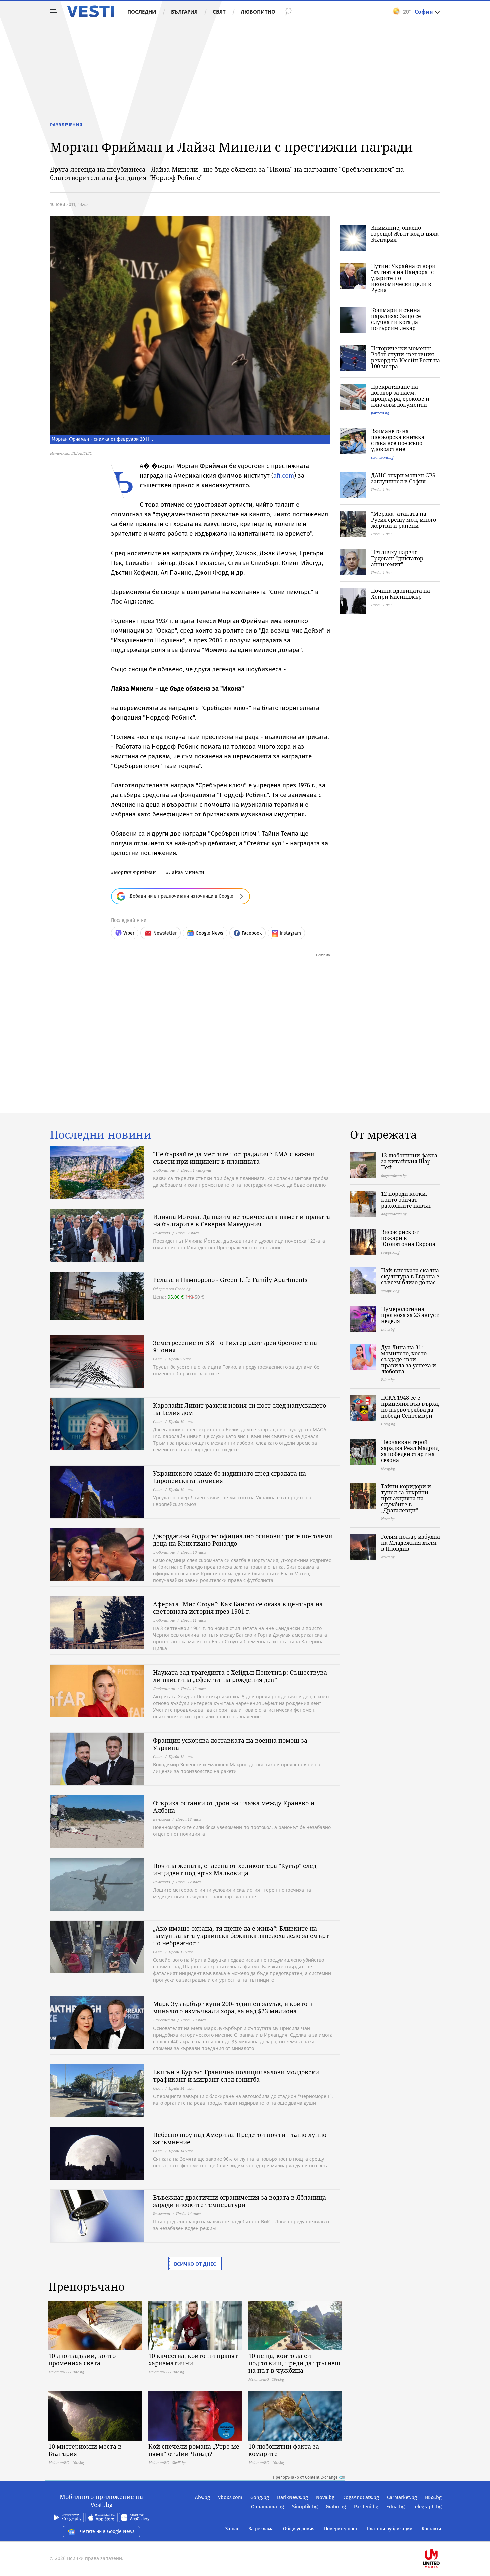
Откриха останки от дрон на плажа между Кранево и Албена (234, 1807)
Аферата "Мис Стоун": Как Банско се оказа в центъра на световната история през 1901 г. (238, 1608)
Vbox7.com (230, 2497)
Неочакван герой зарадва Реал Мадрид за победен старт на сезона (410, 1451)
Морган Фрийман (135, 872)
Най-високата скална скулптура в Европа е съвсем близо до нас (410, 1276)
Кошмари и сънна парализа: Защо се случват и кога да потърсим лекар (396, 319)
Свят (219, 12)
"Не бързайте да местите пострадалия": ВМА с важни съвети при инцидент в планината (234, 1158)
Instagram (290, 933)
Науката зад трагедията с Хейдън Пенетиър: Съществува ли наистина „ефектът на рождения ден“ (240, 1676)
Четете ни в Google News (107, 2531)
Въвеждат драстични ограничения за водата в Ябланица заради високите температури (239, 2201)
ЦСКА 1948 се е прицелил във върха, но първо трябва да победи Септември (410, 1407)
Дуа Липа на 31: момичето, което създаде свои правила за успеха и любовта (408, 1359)
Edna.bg (395, 2507)
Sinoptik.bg (305, 2507)
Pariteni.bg (366, 2507)
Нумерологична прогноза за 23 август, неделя (410, 1315)
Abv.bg (202, 2497)
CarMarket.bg (402, 2497)
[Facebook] (441, 2537)
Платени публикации (389, 2529)
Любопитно (258, 12)
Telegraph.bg (427, 2507)
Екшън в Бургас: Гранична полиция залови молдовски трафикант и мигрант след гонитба (236, 2076)
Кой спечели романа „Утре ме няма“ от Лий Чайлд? (194, 2450)
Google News (209, 933)
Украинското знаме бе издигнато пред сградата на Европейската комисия (229, 1477)
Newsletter (165, 933)
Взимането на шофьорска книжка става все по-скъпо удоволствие (398, 440)
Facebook (252, 933)
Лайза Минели (186, 872)
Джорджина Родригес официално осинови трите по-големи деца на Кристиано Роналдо (243, 1540)
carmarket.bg (382, 457)
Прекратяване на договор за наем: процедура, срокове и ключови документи (400, 396)
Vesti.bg (90, 11)
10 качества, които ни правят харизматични (193, 2359)
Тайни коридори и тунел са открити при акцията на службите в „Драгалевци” (406, 1498)
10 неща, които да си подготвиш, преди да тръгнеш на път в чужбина (294, 2363)
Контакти (431, 2529)
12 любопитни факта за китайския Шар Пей (409, 1161)
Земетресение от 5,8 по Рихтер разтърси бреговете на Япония (235, 1346)
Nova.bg (325, 2497)
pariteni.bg (380, 413)
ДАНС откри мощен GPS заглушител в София (403, 478)
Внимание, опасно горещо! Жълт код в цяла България (405, 234)
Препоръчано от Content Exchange (305, 2477)
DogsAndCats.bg (361, 2497)
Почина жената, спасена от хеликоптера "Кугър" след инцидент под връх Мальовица (235, 1869)
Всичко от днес (195, 2264)
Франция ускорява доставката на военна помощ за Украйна (230, 1744)
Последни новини (101, 1135)
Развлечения (66, 125)
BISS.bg (433, 2497)
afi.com (284, 476)
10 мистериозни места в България (85, 2450)
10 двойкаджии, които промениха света (82, 2359)
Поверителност (341, 2529)
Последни (142, 12)
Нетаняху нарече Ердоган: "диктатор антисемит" (397, 558)
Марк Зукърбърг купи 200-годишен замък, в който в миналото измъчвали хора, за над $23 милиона (233, 2007)
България (184, 12)
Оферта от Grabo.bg (172, 1289)
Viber (129, 933)
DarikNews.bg (292, 2497)
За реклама (261, 2529)
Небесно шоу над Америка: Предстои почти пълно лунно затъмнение (240, 2138)
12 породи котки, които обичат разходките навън (406, 1200)
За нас (232, 2529)
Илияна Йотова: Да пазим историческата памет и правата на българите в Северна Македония (241, 1220)
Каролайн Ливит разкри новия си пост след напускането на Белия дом (239, 1409)
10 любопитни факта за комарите (284, 2450)
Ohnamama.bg (267, 2507)
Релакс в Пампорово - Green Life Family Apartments (230, 1280)
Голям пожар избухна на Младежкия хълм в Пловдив (410, 1543)
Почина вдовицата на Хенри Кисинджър (400, 594)
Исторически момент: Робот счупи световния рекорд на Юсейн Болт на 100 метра (405, 357)
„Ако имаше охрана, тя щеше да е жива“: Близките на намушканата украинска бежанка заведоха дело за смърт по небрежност (241, 1936)
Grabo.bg (336, 2507)
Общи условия (299, 2529)
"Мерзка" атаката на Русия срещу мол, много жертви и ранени (403, 520)
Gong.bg (260, 2497)
